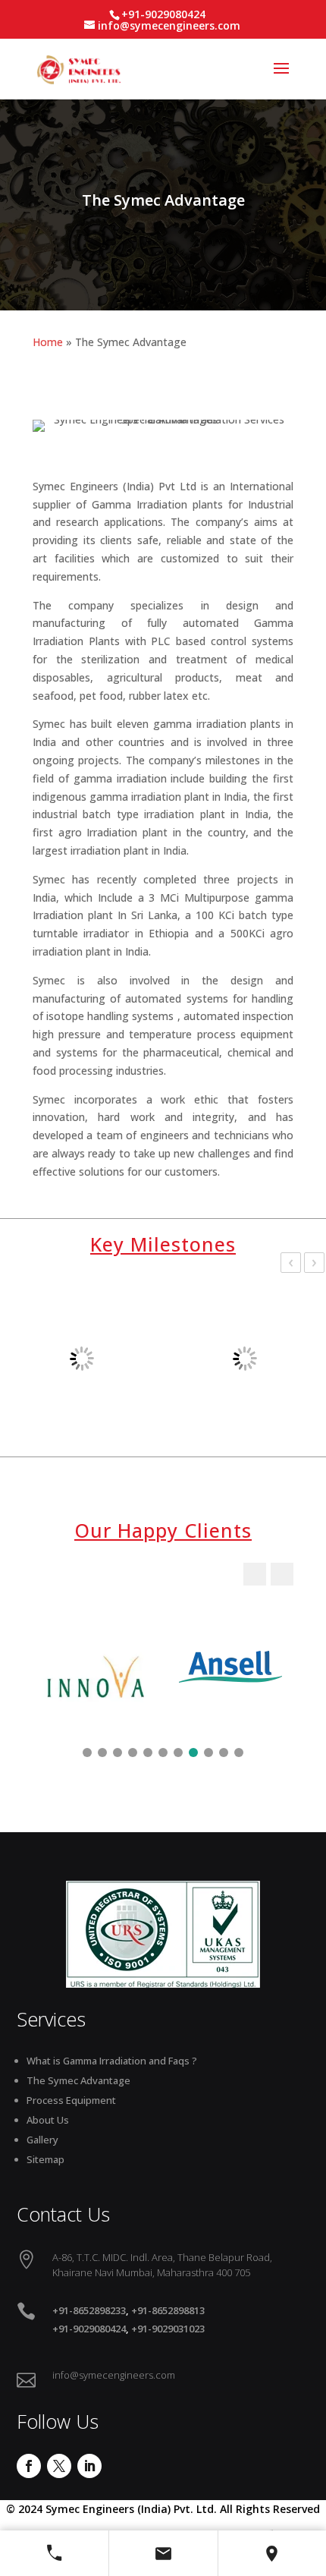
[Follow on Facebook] (29, 2466)
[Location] (272, 2553)
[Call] (54, 2553)
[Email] (163, 2553)
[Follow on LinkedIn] (89, 2466)
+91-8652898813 (168, 2310)
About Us (48, 2120)
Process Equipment (71, 2100)
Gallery (42, 2140)
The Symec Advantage (78, 2080)
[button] (282, 1574)
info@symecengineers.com (114, 2375)
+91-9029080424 (89, 2329)
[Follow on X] (59, 2466)
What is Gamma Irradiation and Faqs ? (112, 2061)
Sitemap (45, 2159)
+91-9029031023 (168, 2329)
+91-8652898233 (89, 2310)
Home (48, 342)
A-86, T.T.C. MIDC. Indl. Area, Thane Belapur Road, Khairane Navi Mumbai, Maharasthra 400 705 (162, 2265)
